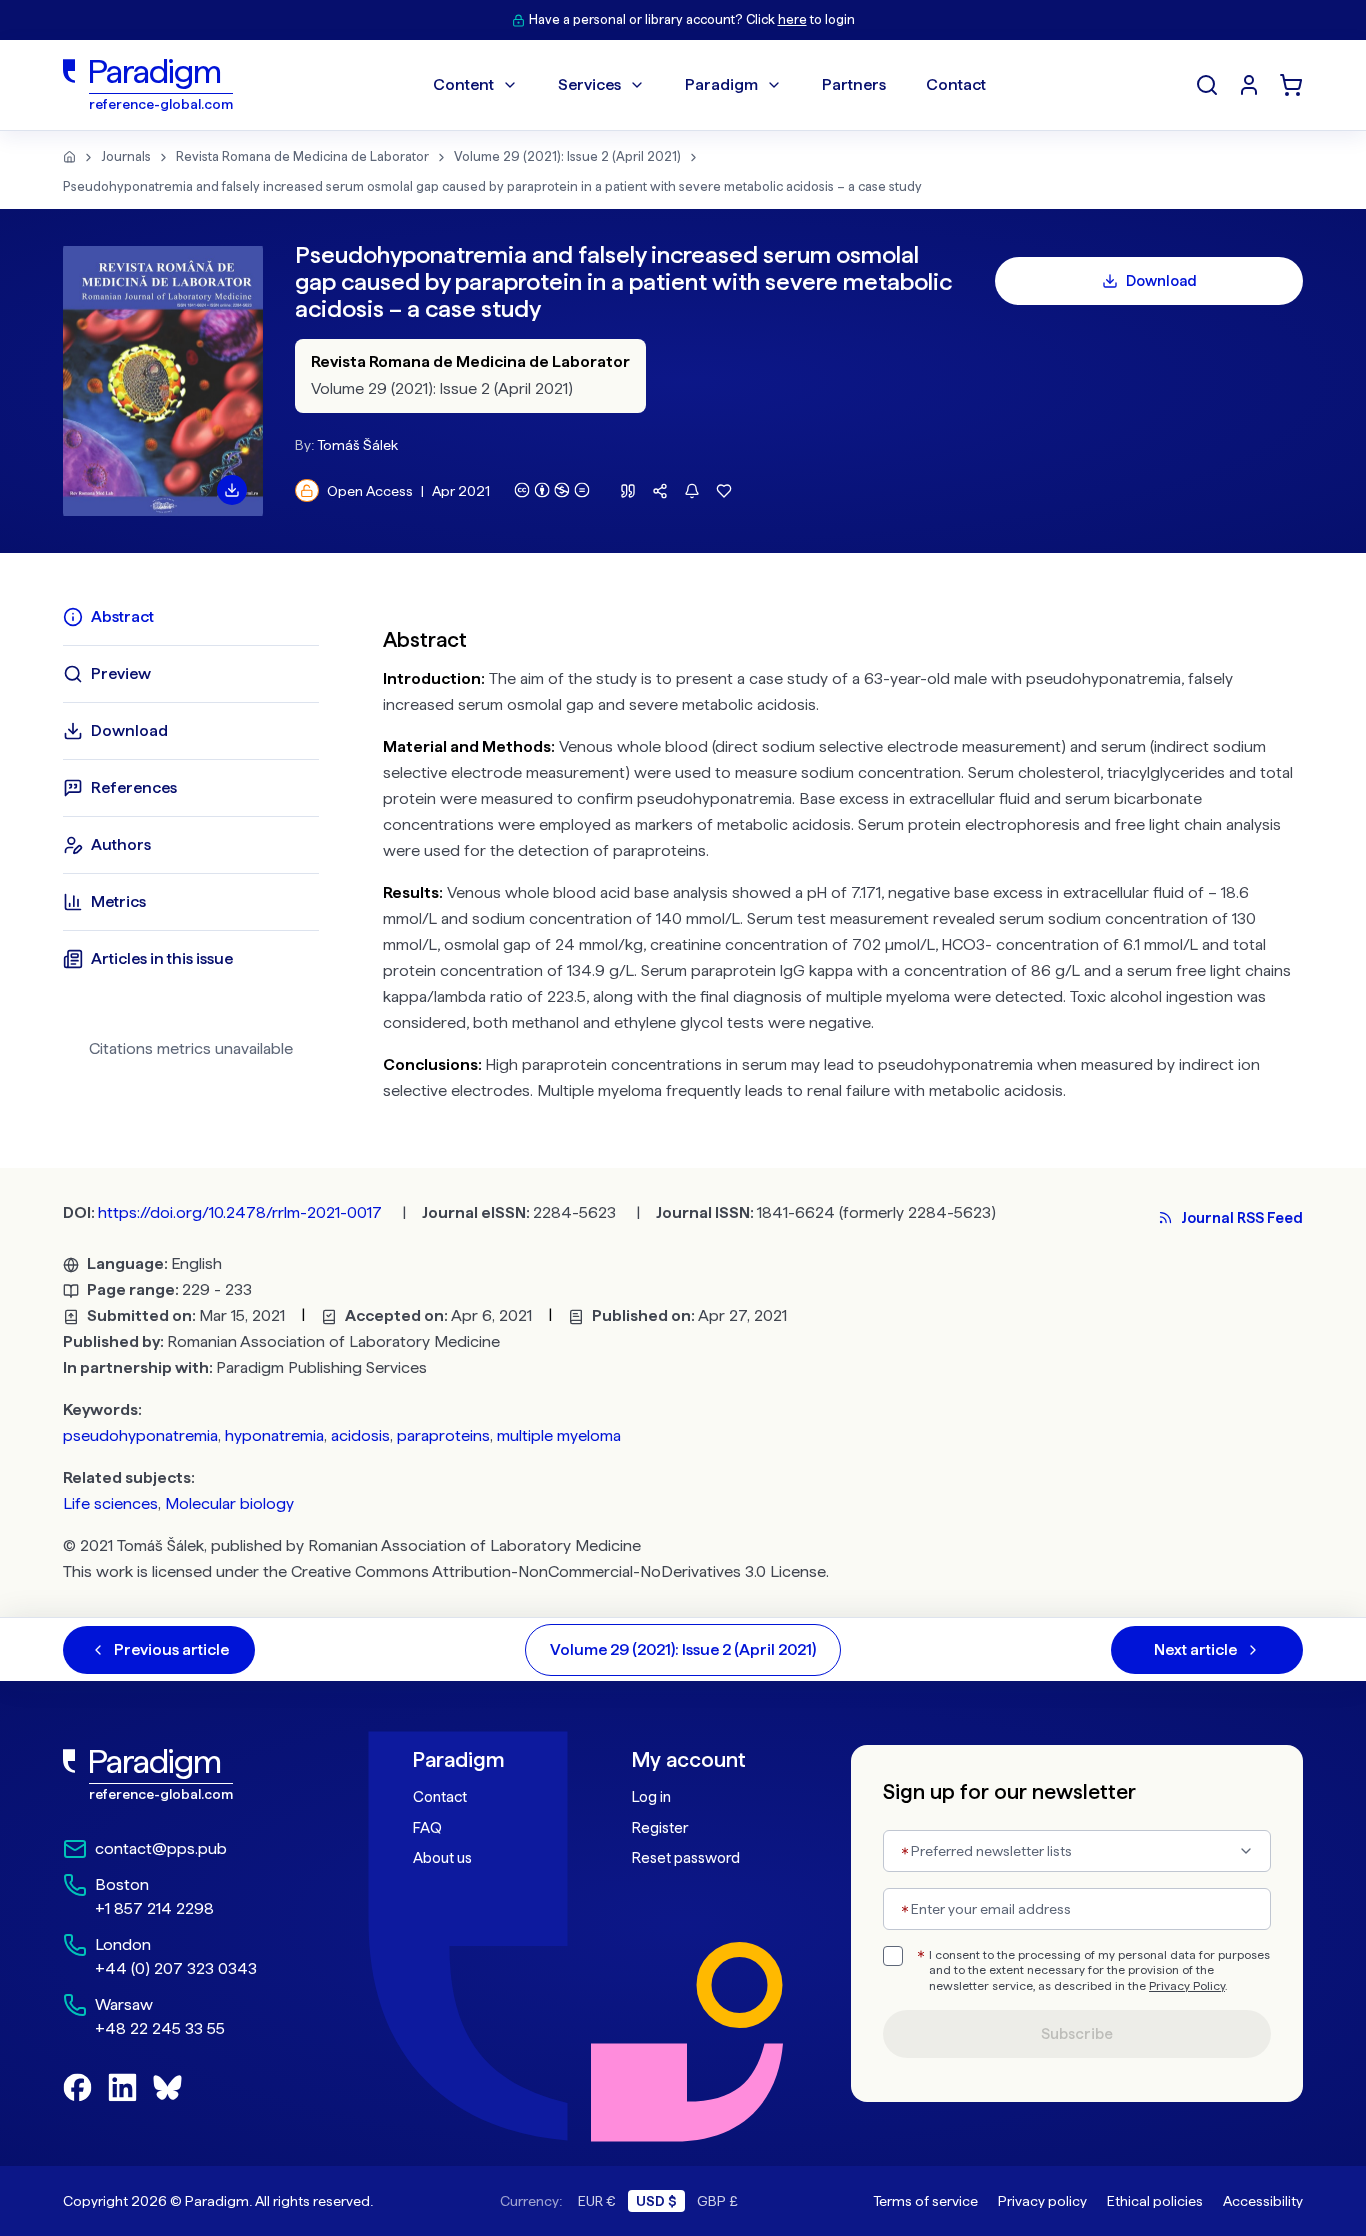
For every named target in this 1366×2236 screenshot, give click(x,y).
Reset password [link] (686, 1858)
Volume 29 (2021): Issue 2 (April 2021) (567, 156)
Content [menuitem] (463, 84)
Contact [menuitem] (956, 84)
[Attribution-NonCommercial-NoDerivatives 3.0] (552, 490)
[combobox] (1077, 1851)
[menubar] (709, 85)
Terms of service (925, 2201)
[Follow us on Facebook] (77, 2087)
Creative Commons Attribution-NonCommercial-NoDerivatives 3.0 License (558, 1571)
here (792, 19)
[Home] (69, 157)
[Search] (1207, 85)
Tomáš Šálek (357, 445)
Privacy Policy (1187, 1986)
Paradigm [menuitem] (721, 84)
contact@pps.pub (161, 1848)
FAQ (427, 1828)
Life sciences (110, 1503)
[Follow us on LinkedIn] (122, 2087)
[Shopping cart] (1291, 85)
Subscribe (1077, 2034)
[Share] (660, 491)
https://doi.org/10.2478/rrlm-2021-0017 (240, 1212)
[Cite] (628, 491)
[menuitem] (1249, 85)
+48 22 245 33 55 (160, 2028)
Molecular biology (229, 1503)
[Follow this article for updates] (692, 491)
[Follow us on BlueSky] (167, 2087)
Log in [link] (651, 1797)
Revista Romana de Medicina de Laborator (302, 156)
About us (442, 1858)
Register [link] (660, 1828)
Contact (440, 1797)
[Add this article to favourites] (724, 491)
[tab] (191, 617)
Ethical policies (1155, 2201)
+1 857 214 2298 (154, 1908)
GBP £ (717, 2201)
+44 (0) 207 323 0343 (176, 1968)
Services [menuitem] (589, 84)
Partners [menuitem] (854, 84)
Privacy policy (1042, 2201)
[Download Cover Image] (232, 490)
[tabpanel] (843, 860)
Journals (126, 156)
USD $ (656, 2201)
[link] (194, 1775)
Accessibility (1263, 2201)
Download (1161, 281)
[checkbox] (893, 1956)
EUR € (597, 2201)
